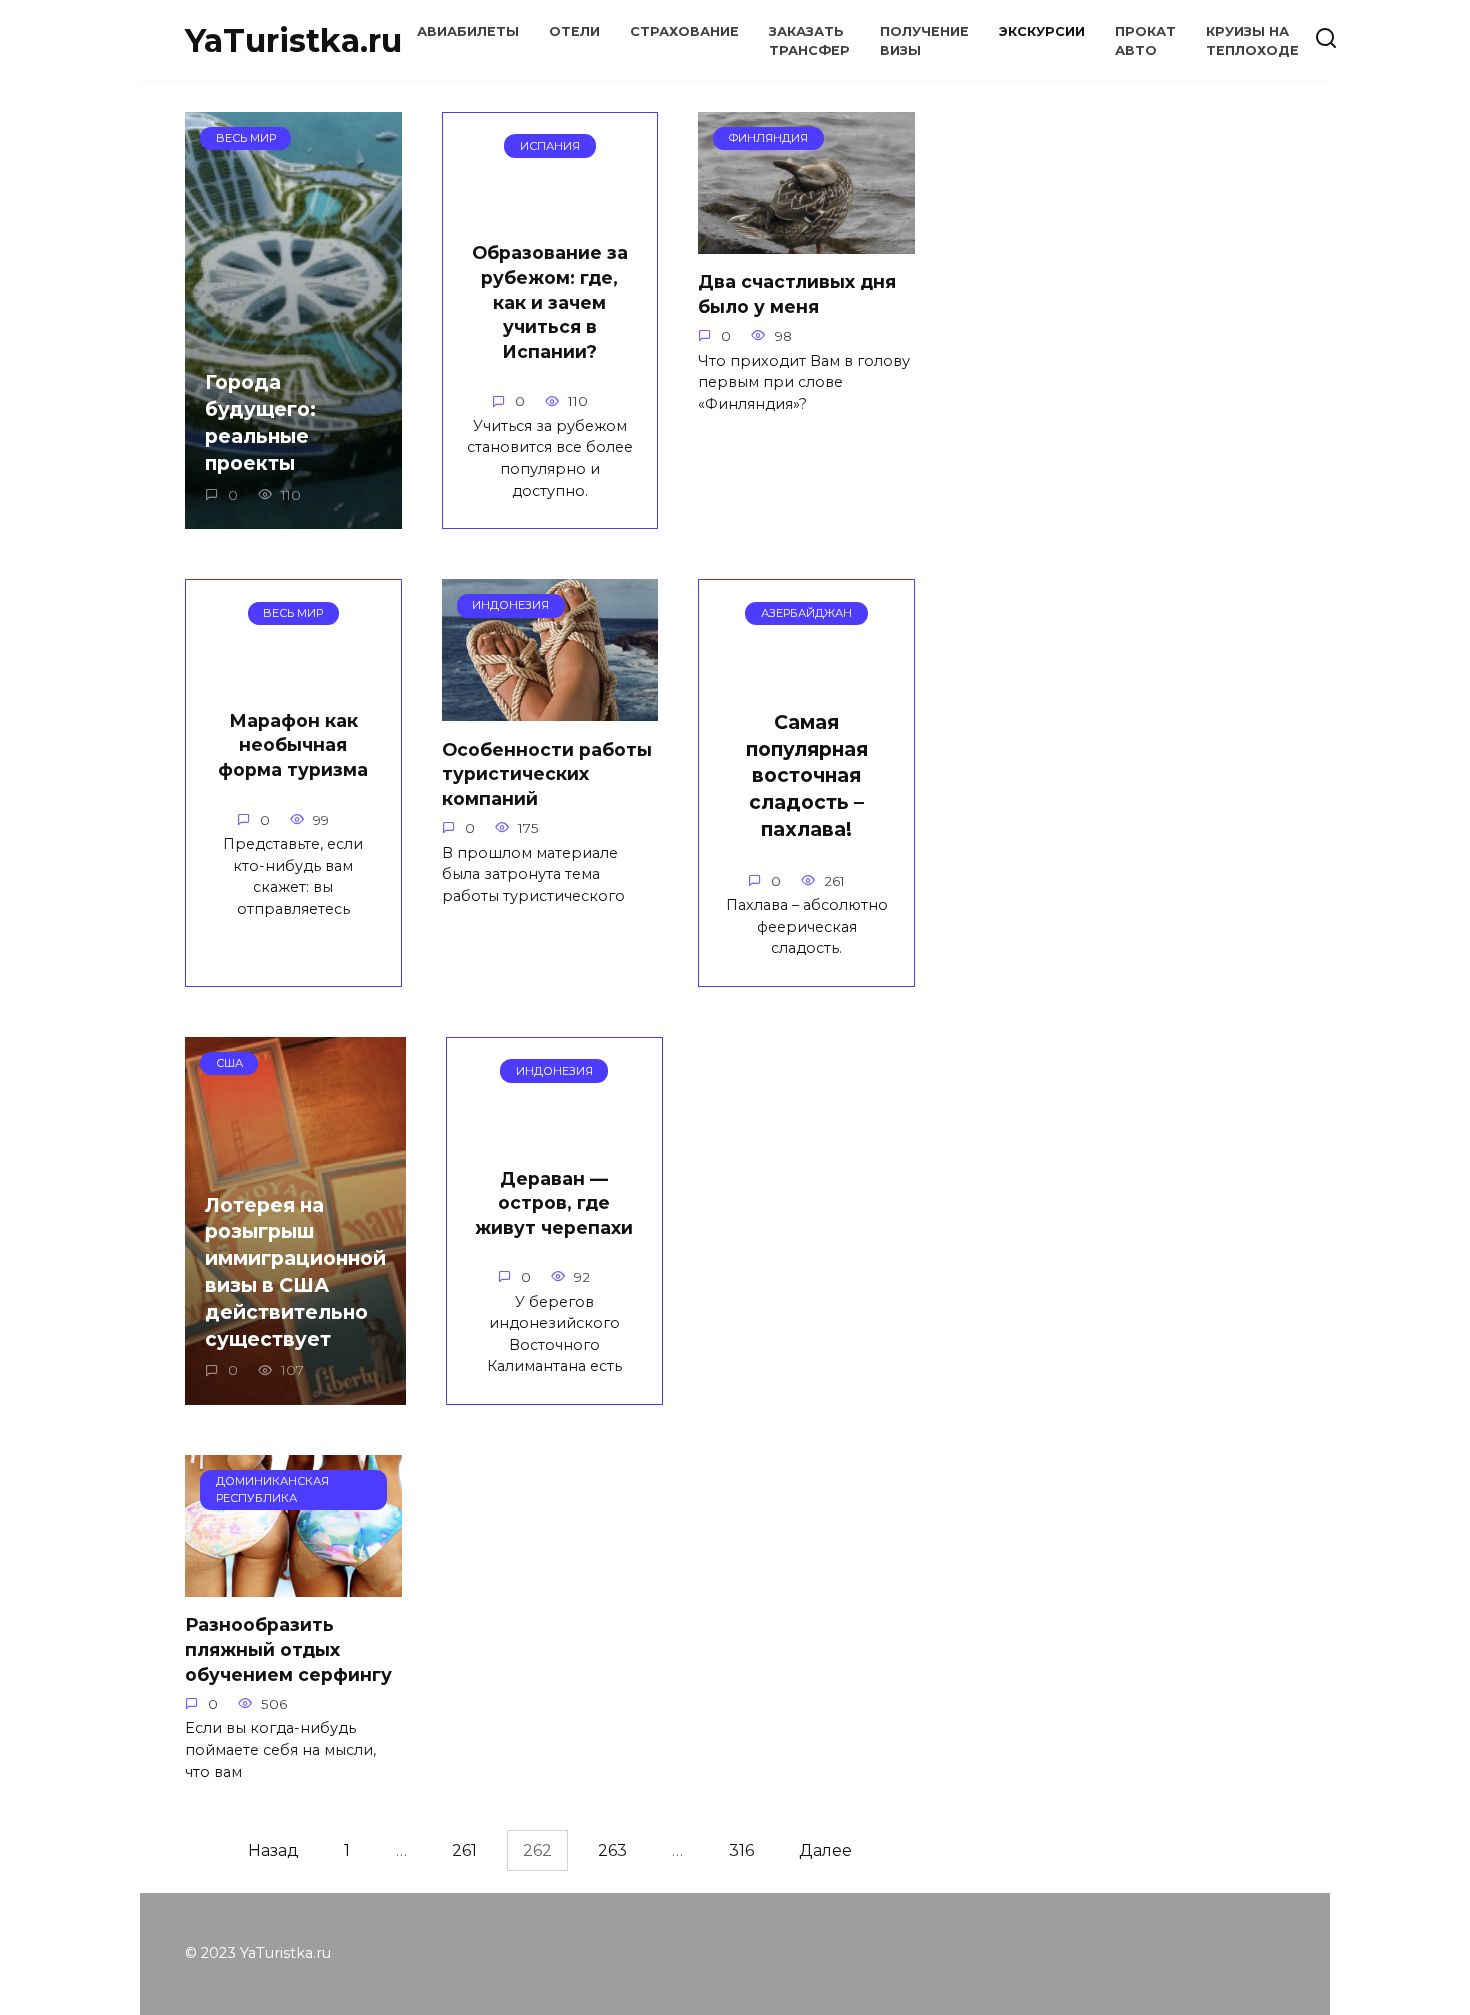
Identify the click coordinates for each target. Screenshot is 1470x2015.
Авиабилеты (468, 31)
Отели (574, 31)
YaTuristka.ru (293, 40)
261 (464, 1850)
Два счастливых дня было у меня (797, 294)
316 (741, 1850)
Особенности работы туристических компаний (547, 773)
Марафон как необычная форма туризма (293, 745)
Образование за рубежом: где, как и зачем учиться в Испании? (550, 302)
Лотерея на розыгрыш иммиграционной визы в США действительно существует (295, 1271)
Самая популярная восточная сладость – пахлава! (807, 776)
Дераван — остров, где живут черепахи (554, 1202)
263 (612, 1850)
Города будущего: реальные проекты (260, 422)
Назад (273, 1850)
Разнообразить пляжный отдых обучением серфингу (288, 1649)
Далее (825, 1850)
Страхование (684, 31)
